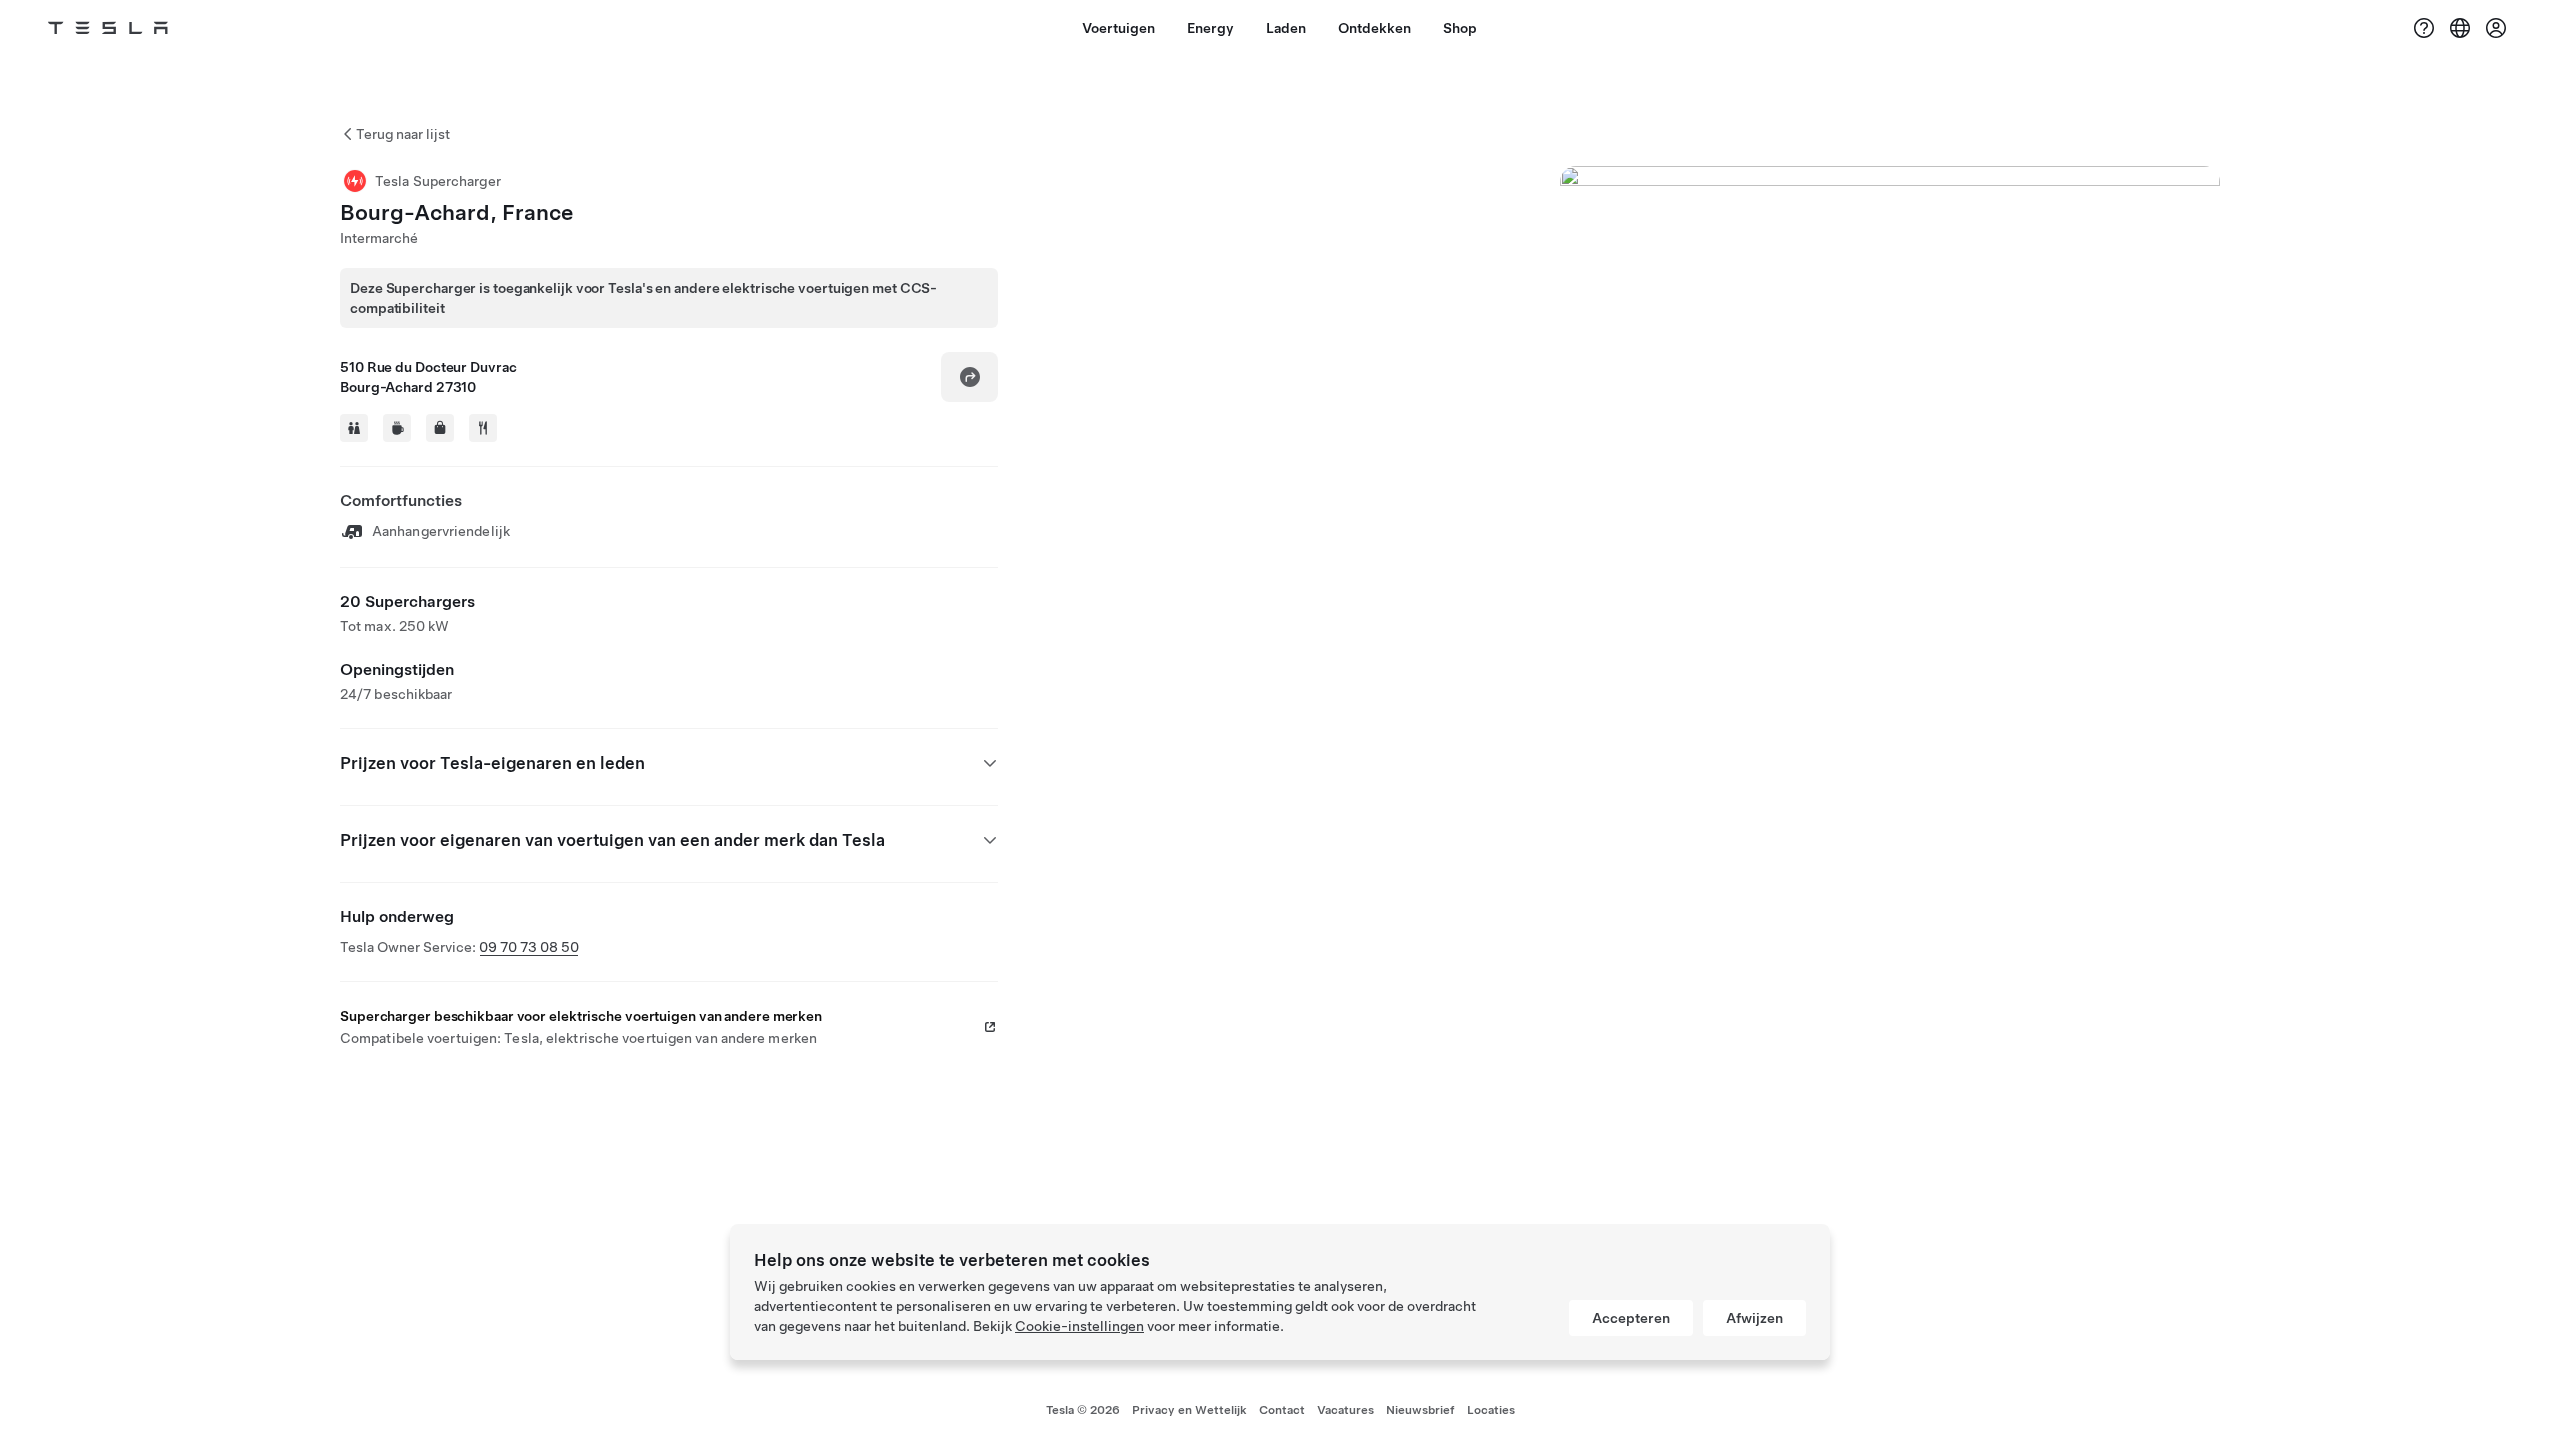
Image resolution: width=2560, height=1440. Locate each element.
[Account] (2496, 28)
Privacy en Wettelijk (1189, 1410)
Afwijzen (1754, 1318)
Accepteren (1631, 1318)
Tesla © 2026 (1083, 1410)
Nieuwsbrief (1420, 1410)
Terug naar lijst (403, 134)
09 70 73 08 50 (529, 947)
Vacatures (1345, 1410)
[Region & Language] (2460, 28)
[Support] (2424, 28)
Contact (1282, 1410)
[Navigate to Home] (108, 28)
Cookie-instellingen (1079, 1326)
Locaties (1491, 1410)
